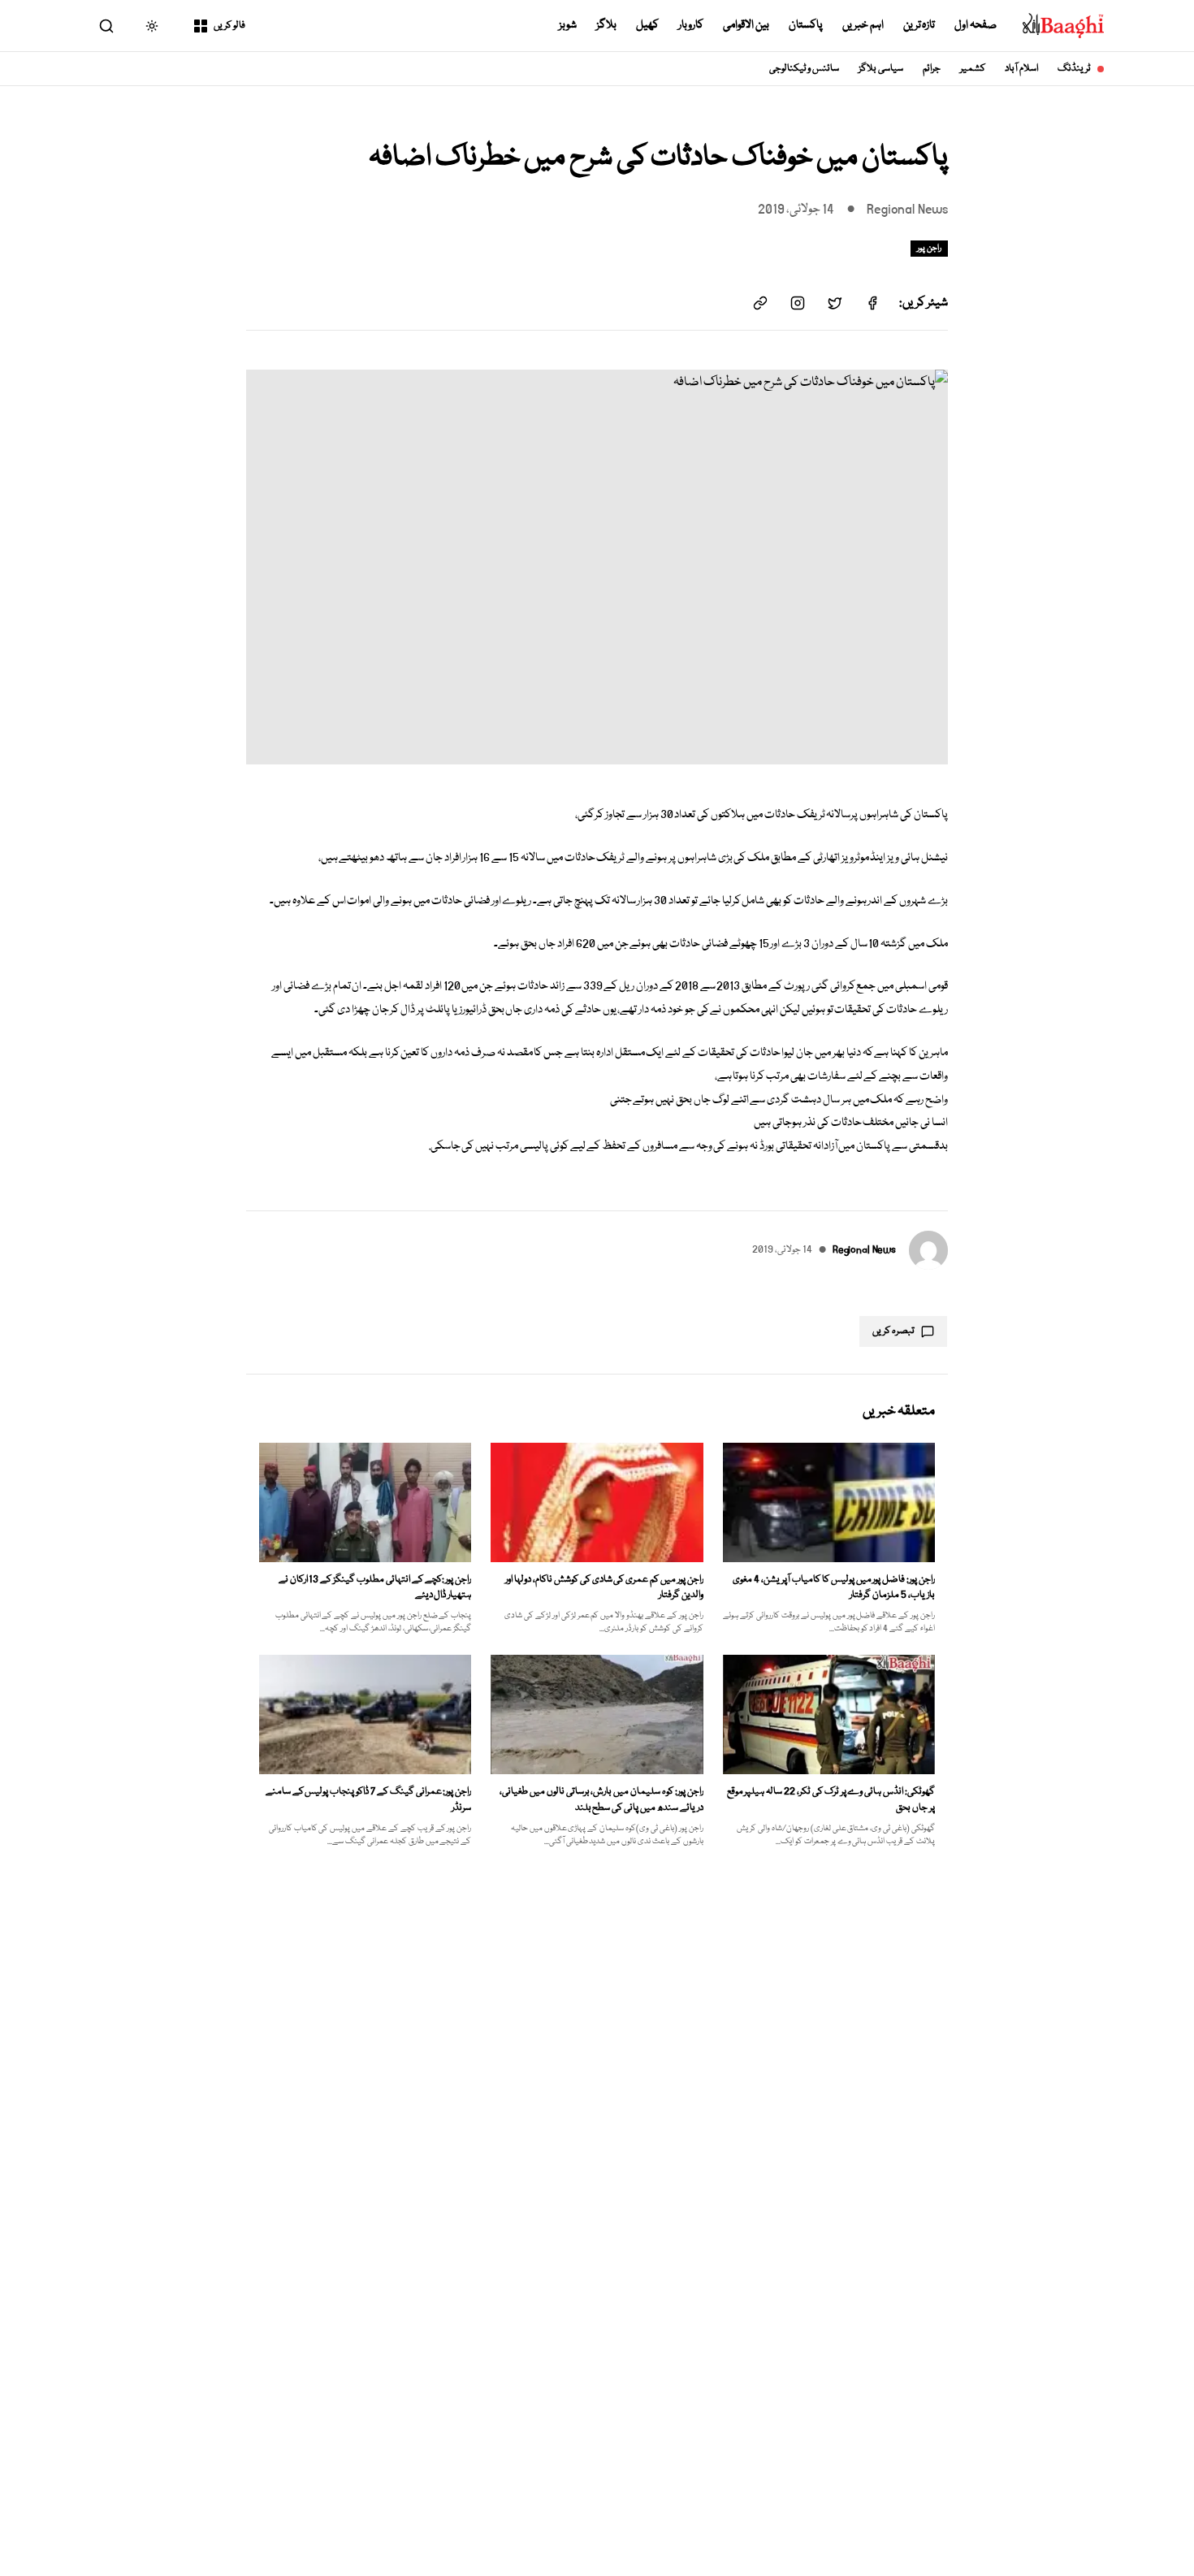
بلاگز (606, 25)
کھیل (647, 25)
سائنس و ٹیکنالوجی (805, 69)
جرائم (932, 69)
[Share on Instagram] (798, 303)
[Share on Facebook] (872, 303)
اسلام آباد (1021, 69)
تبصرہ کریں (893, 1331)
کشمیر (973, 69)
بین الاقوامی (746, 25)
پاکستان (806, 25)
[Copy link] (760, 303)
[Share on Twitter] (835, 303)
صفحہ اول (976, 25)
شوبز (568, 25)
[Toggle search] (106, 26)
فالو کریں (229, 26)
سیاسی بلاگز (881, 69)
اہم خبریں (863, 25)
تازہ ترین (919, 25)
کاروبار (691, 25)
